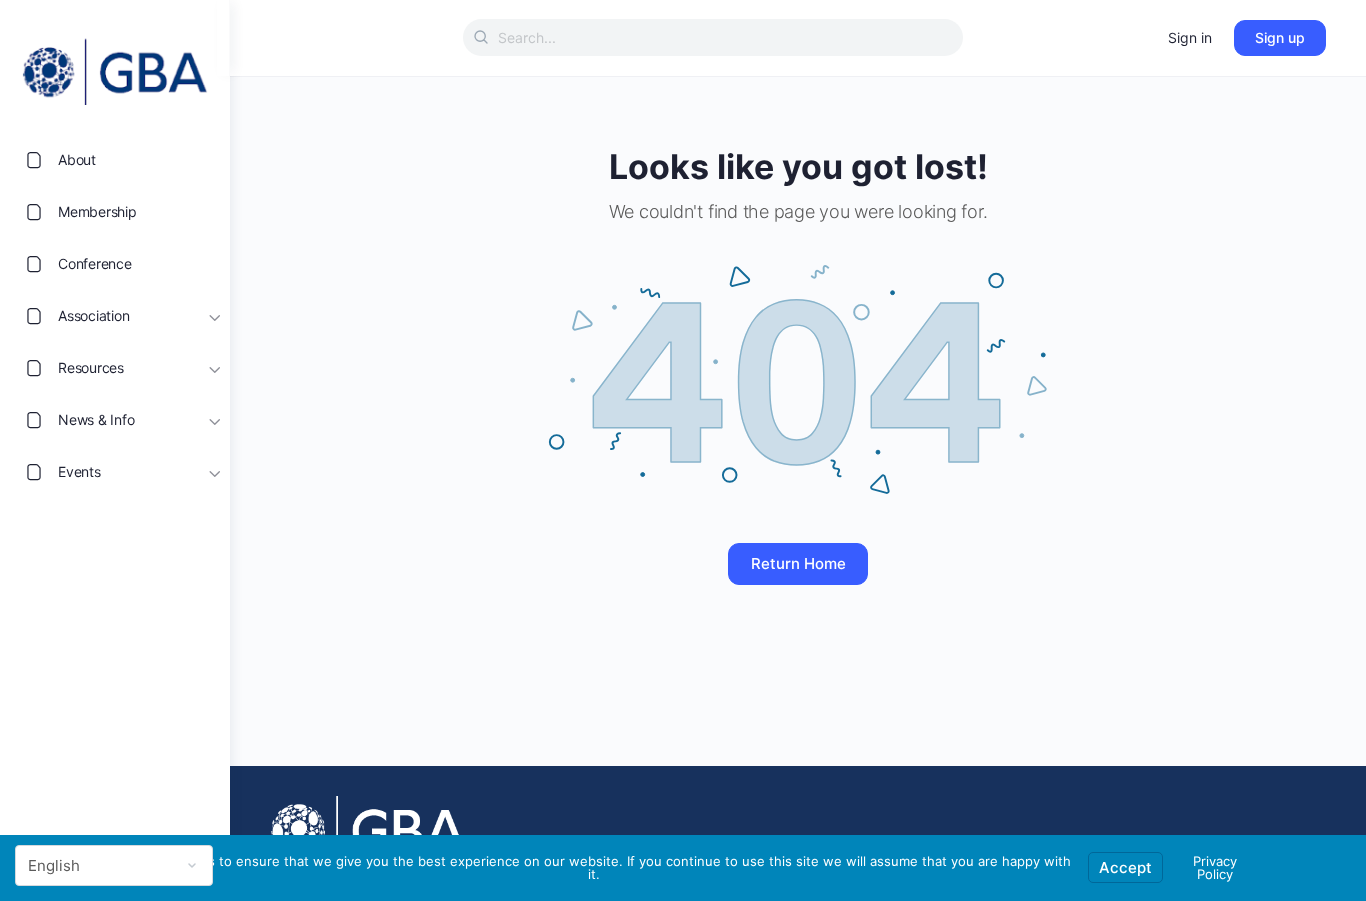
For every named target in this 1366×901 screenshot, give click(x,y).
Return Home (798, 563)
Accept (1125, 867)
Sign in (1190, 37)
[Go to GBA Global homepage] (115, 66)
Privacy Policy (1215, 867)
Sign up (1280, 37)
